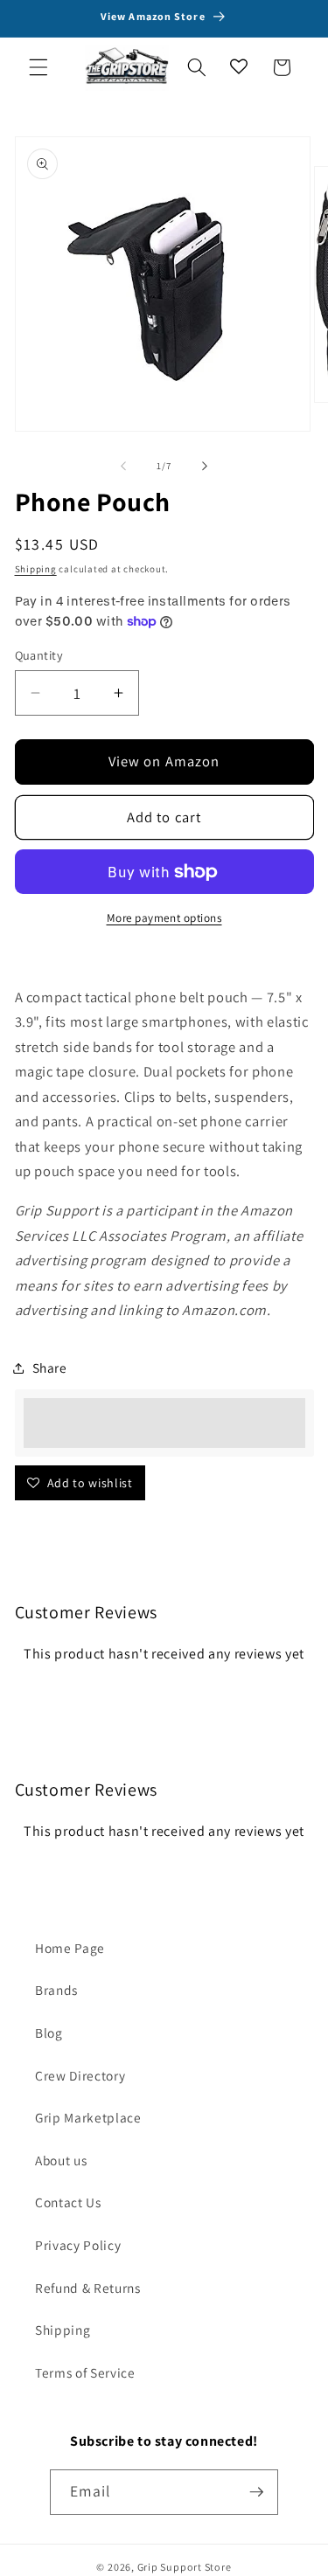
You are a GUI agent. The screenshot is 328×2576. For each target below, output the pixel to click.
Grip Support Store (185, 2567)
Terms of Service (85, 2372)
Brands (56, 1990)
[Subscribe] (256, 2492)
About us (61, 2160)
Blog (49, 2032)
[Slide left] (123, 466)
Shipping (36, 569)
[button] (38, 67)
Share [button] (50, 1368)
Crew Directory (80, 2075)
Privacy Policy (78, 2245)
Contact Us (68, 2202)
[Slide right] (205, 466)
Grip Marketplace (88, 2117)
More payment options (164, 918)
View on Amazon (164, 761)
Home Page (70, 1948)
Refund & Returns (88, 2288)
